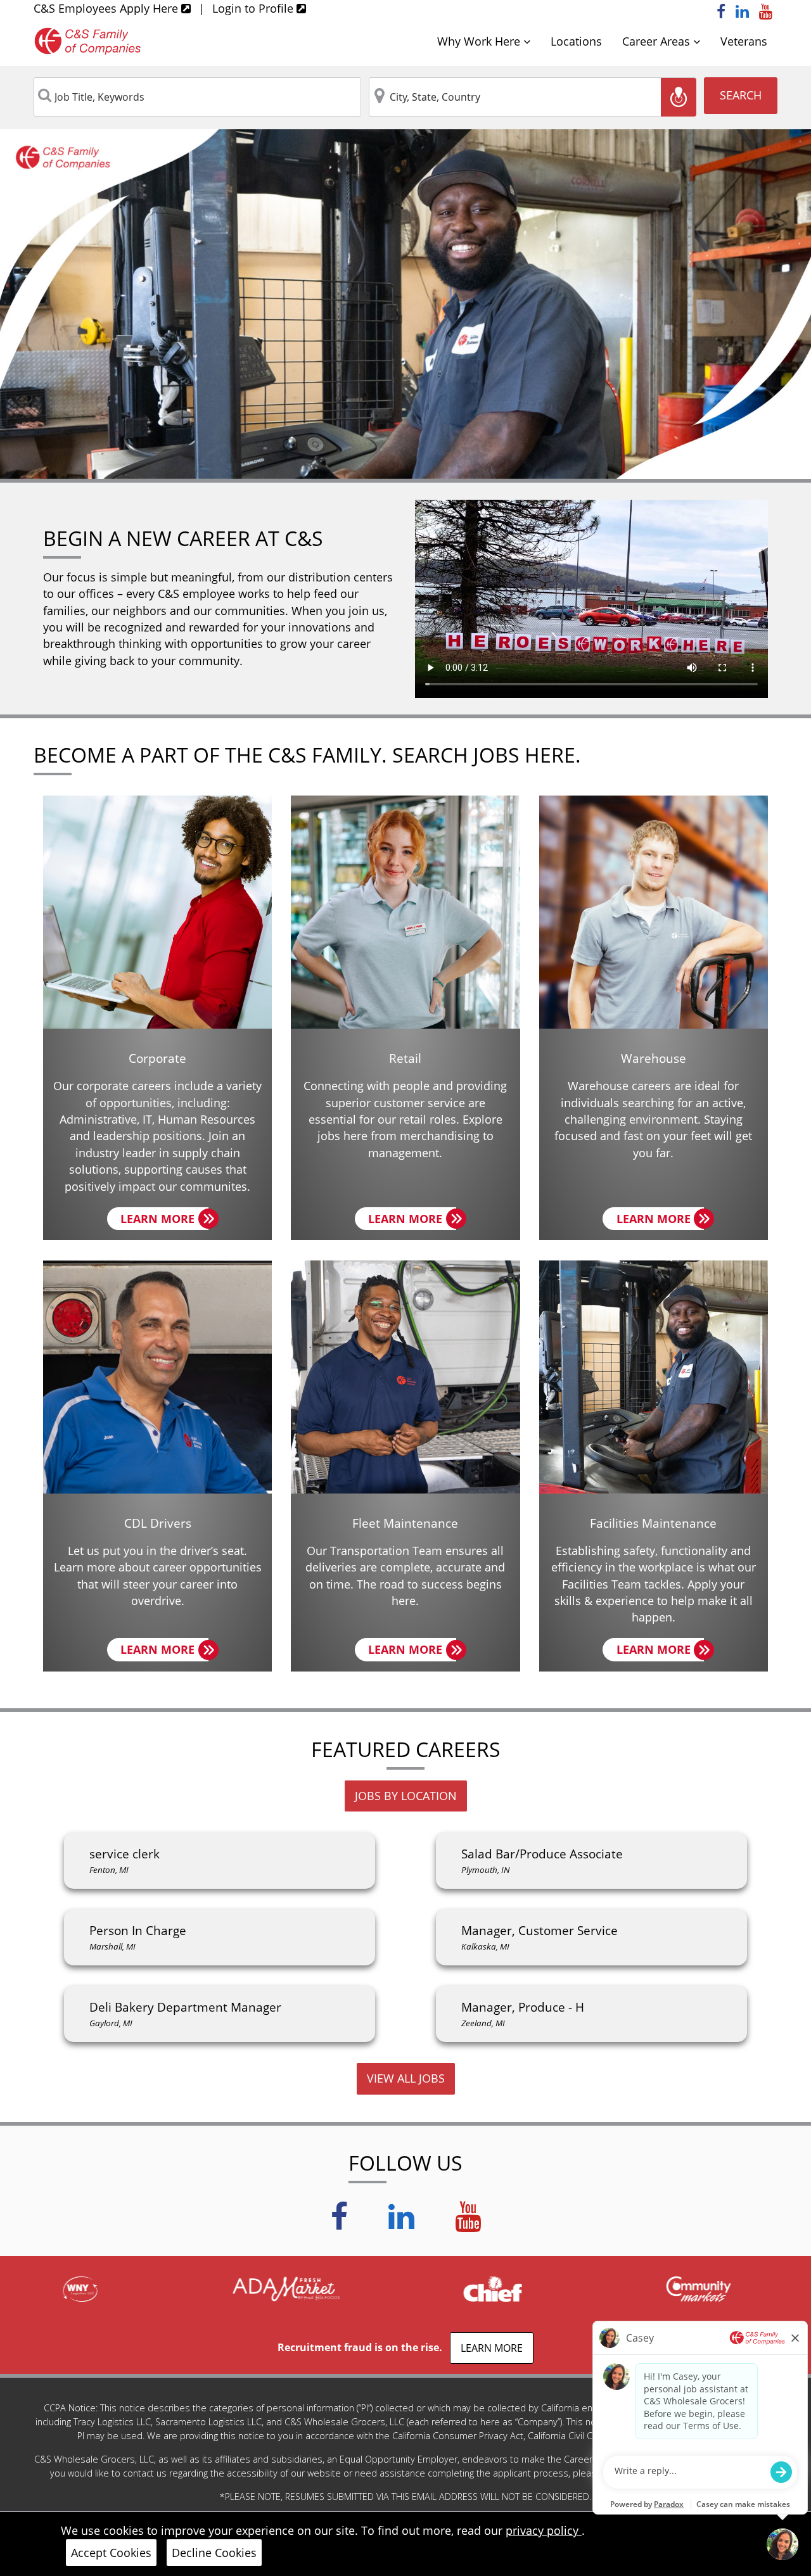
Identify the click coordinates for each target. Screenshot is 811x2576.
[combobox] (197, 97)
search (741, 95)
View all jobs (406, 2078)
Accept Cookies (111, 2553)
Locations (576, 41)
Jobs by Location (406, 1796)
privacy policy (544, 2530)
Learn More (164, 1221)
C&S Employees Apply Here (107, 8)
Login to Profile (254, 8)
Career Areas (658, 41)
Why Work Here (480, 41)
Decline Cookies (214, 2553)
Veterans (744, 41)
